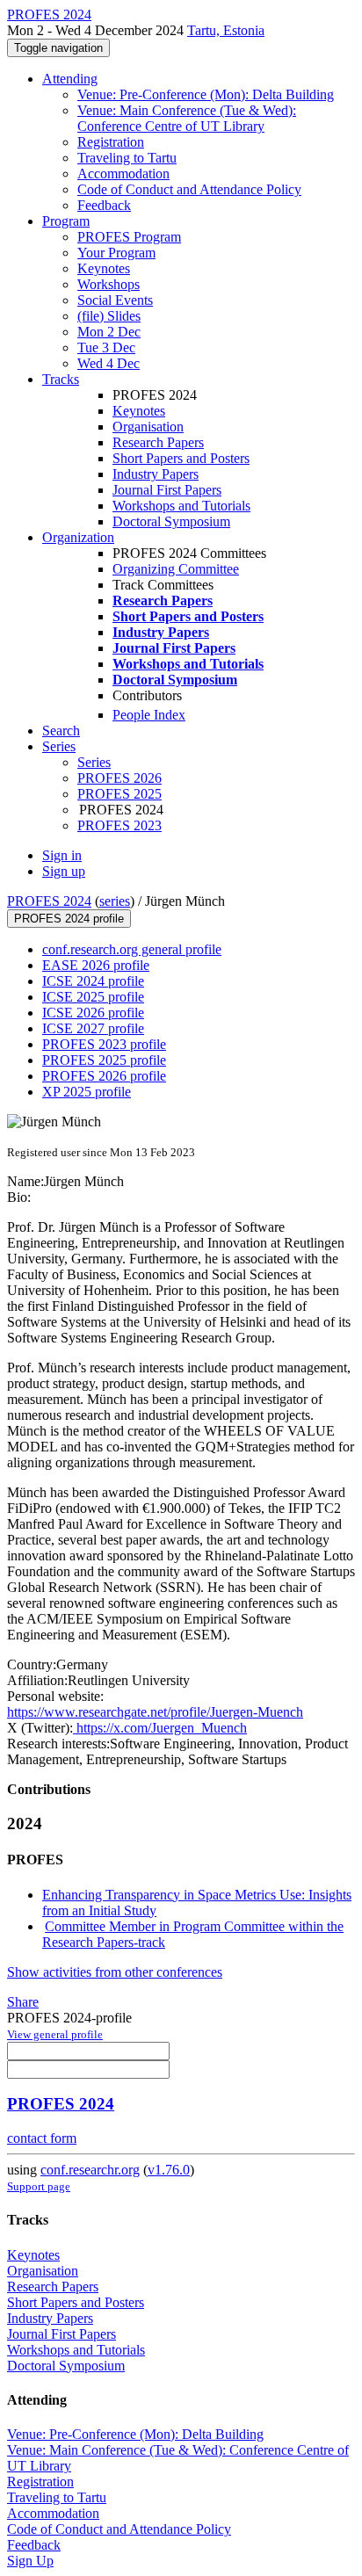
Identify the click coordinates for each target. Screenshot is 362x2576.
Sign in (62, 855)
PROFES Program (129, 237)
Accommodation (123, 174)
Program (66, 221)
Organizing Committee (176, 569)
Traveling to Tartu (127, 158)
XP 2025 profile (87, 1092)
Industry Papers (156, 474)
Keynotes (104, 268)
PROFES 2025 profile (104, 1060)
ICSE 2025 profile (93, 997)
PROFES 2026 (119, 778)
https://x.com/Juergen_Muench (160, 1728)
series (115, 901)
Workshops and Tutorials (181, 506)
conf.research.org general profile (132, 949)
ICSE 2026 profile (93, 1013)
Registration (111, 142)
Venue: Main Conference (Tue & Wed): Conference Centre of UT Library (187, 118)
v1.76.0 (169, 2170)
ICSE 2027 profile (93, 1028)
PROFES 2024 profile (69, 919)
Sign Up (30, 2561)
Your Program (116, 253)
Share (23, 2002)
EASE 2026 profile (96, 965)
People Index (149, 715)
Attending (70, 79)
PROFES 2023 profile (104, 1044)
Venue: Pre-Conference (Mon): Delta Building (206, 94)
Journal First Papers (167, 490)
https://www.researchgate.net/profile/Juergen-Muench (155, 1712)
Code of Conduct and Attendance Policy (189, 189)
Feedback (104, 205)
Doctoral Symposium (171, 521)
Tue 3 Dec (106, 347)
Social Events (115, 300)
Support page (39, 2186)
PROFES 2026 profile (104, 1076)
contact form (42, 2138)
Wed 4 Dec (109, 363)
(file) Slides (109, 316)
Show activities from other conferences (115, 1972)
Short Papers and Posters (181, 458)
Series (94, 762)
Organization (78, 537)
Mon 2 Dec (109, 332)
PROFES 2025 (119, 794)
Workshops (109, 284)
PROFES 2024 (49, 901)
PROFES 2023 (119, 825)
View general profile (55, 2034)
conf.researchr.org (90, 2170)
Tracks (61, 379)
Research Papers (158, 442)
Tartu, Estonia (226, 30)
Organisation (148, 427)
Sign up (64, 871)
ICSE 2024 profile (93, 981)
